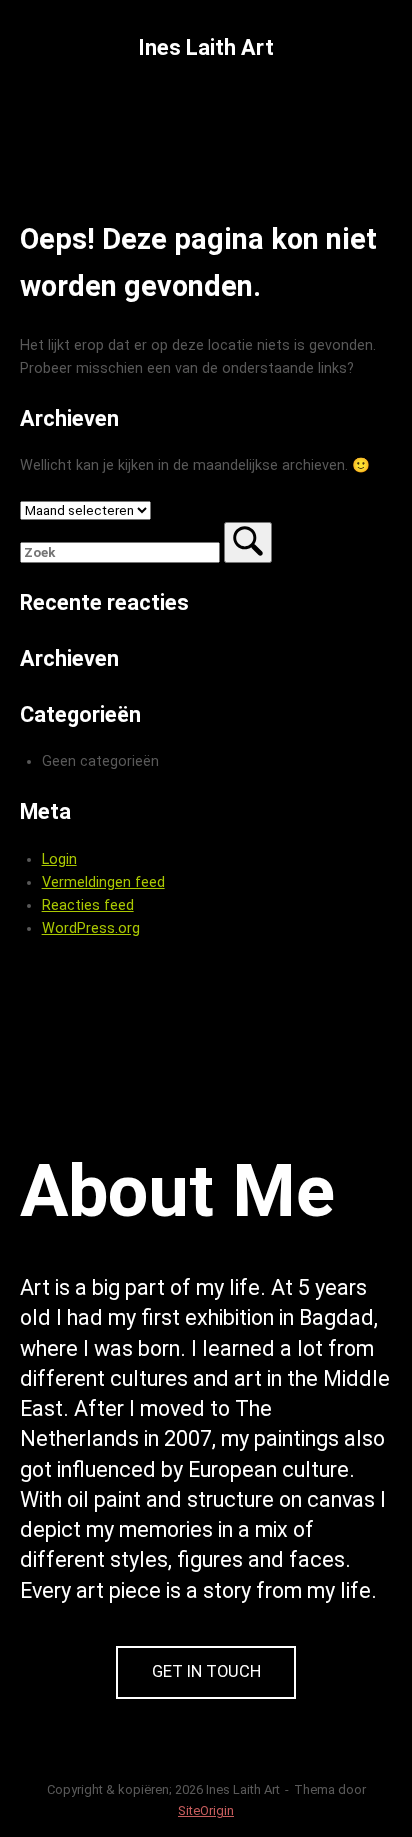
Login (59, 859)
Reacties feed (88, 905)
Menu (221, 111)
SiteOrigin (206, 1810)
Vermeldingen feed (103, 882)
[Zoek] (248, 542)
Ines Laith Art (206, 47)
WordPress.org (91, 928)
